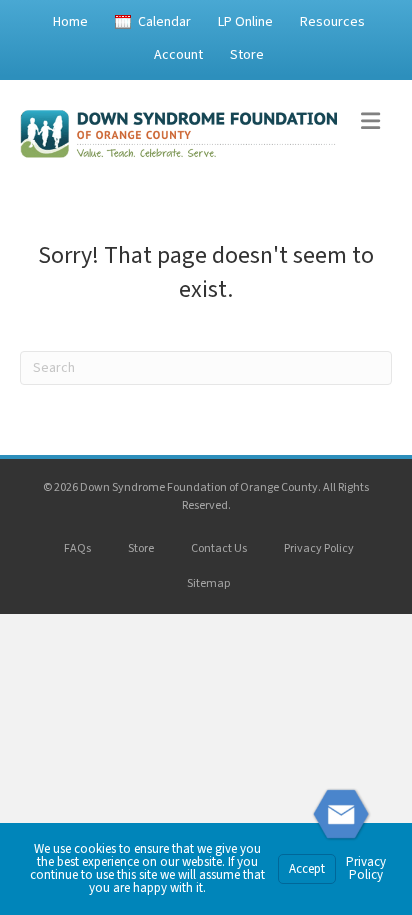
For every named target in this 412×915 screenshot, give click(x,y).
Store (247, 55)
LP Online (245, 22)
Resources (332, 22)
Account (178, 55)
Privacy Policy (319, 548)
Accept (307, 869)
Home (70, 22)
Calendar (164, 22)
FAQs (77, 548)
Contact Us (219, 548)
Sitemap (208, 583)
